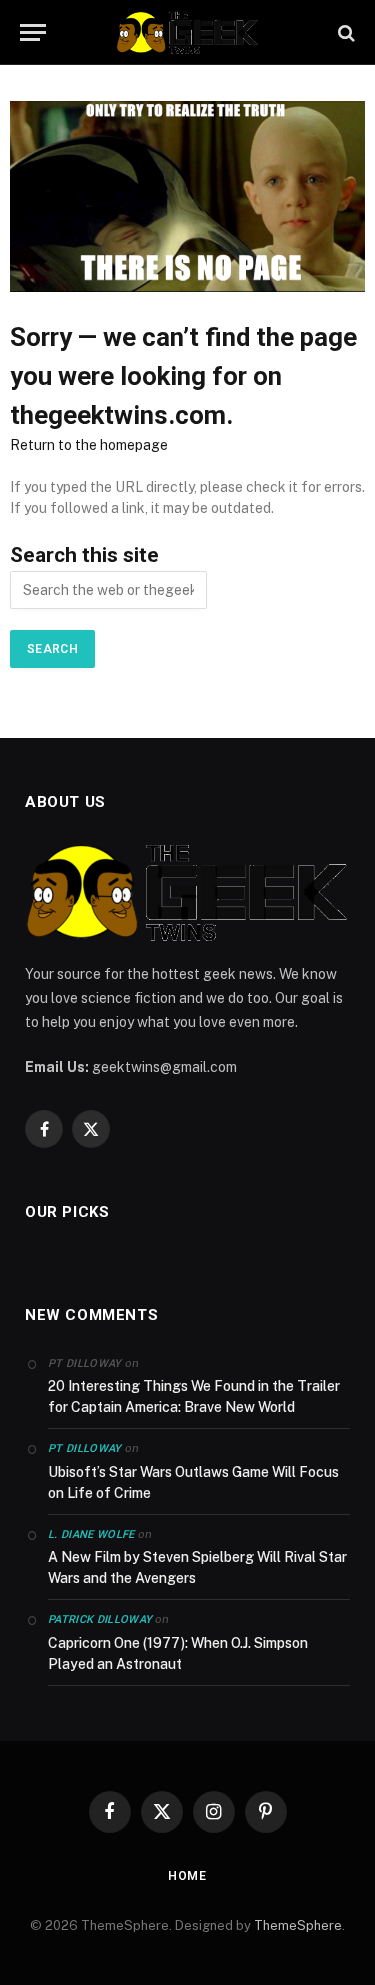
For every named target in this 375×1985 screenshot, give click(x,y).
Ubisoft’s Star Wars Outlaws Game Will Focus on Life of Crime (193, 1482)
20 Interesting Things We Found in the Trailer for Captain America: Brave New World (194, 1396)
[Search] (344, 32)
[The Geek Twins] (188, 32)
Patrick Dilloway (100, 1619)
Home (187, 1876)
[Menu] (33, 32)
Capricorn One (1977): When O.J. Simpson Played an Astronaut (178, 1653)
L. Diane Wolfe (91, 1534)
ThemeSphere (298, 1925)
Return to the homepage (89, 445)
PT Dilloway (85, 1448)
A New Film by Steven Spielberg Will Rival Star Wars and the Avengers (197, 1567)
